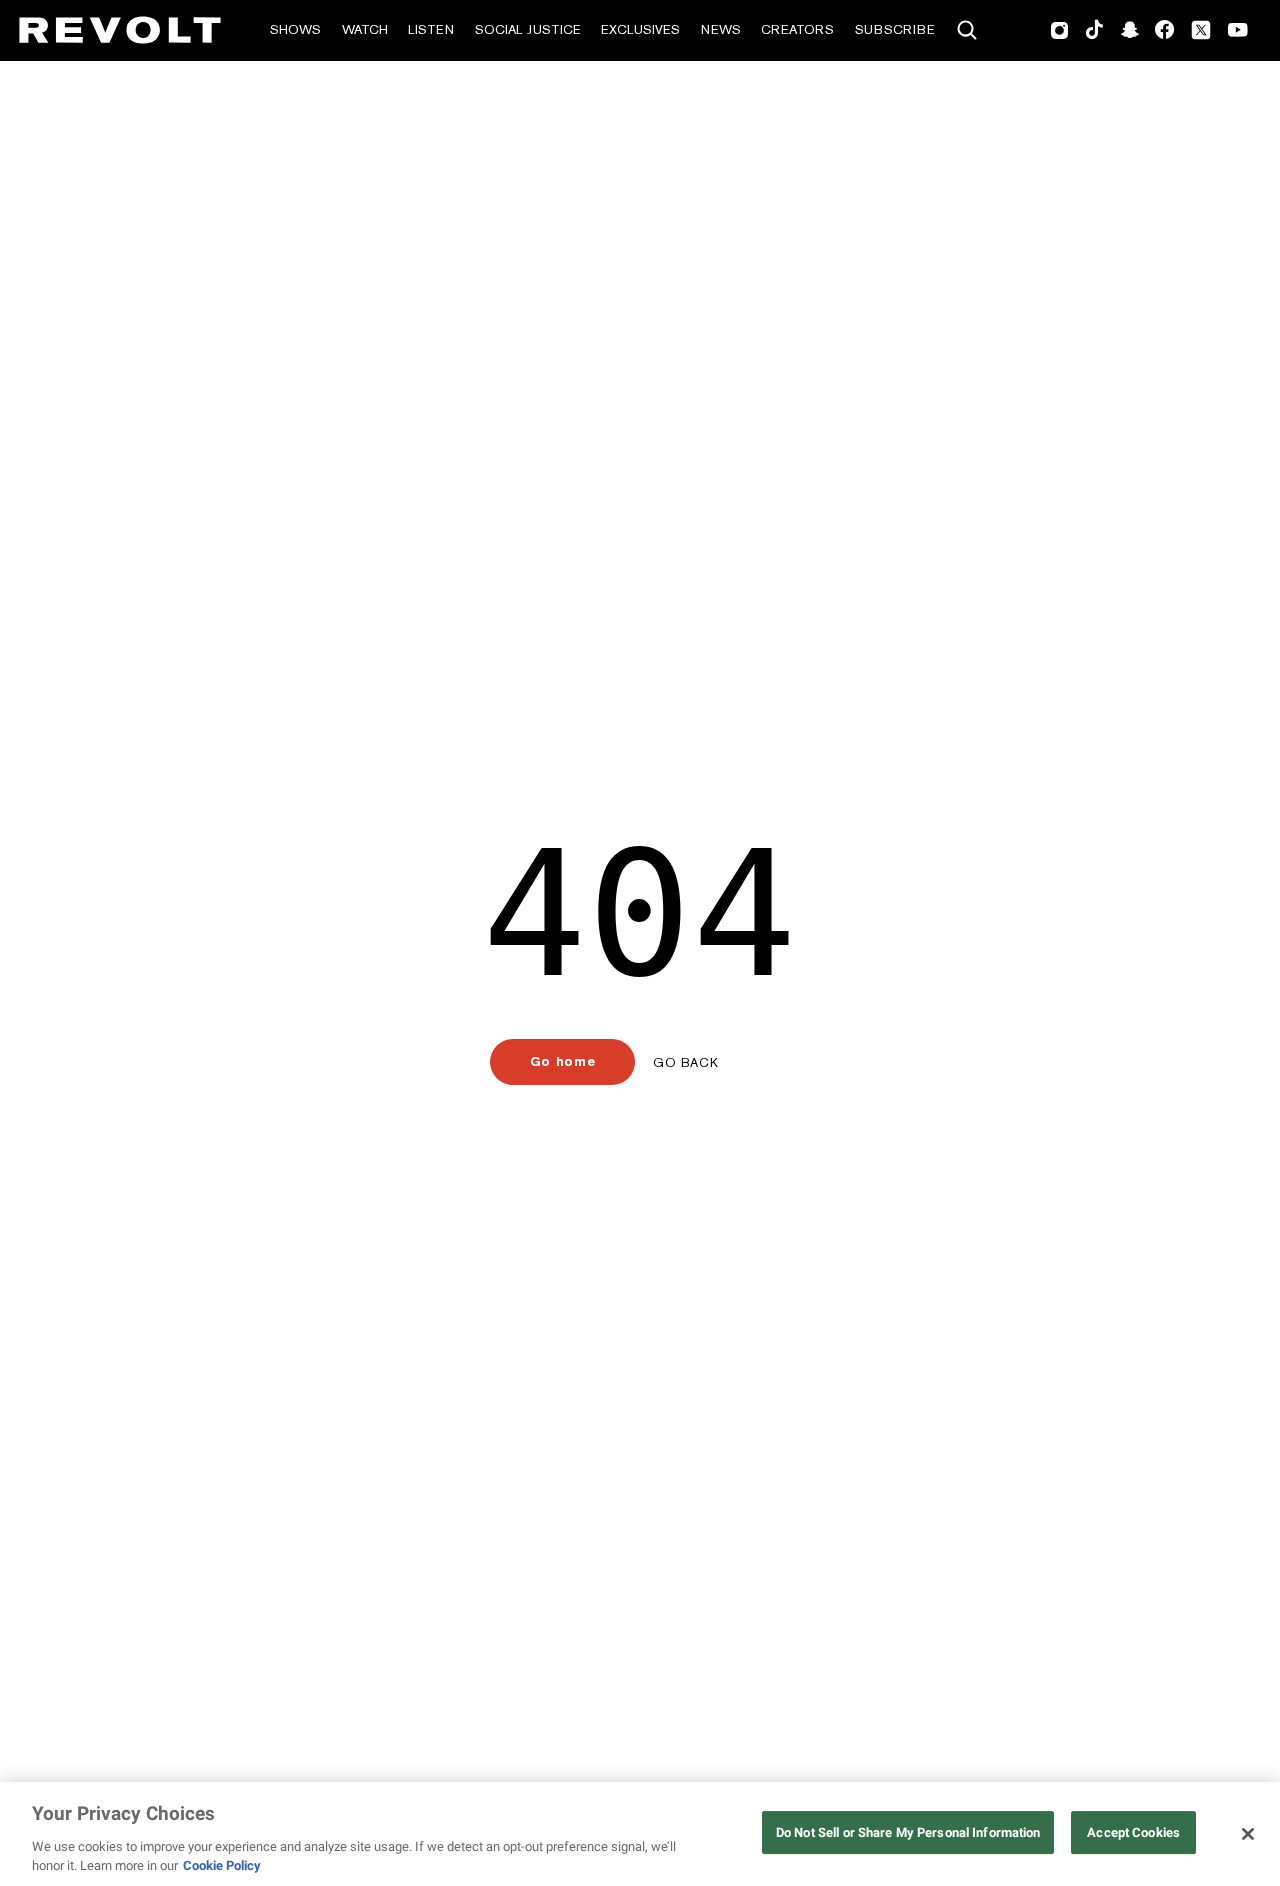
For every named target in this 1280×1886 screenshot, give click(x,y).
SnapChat (1129, 30)
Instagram (1060, 30)
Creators (797, 29)
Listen (431, 29)
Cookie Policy (222, 1865)
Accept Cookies (1133, 1832)
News (721, 29)
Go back (685, 1062)
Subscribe (895, 29)
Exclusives (640, 29)
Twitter (1201, 30)
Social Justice (528, 29)
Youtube (1238, 32)
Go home (562, 1061)
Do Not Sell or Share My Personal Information (908, 1832)
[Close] (1248, 1834)
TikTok (1094, 30)
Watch (365, 29)
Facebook (1164, 30)
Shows (295, 29)
